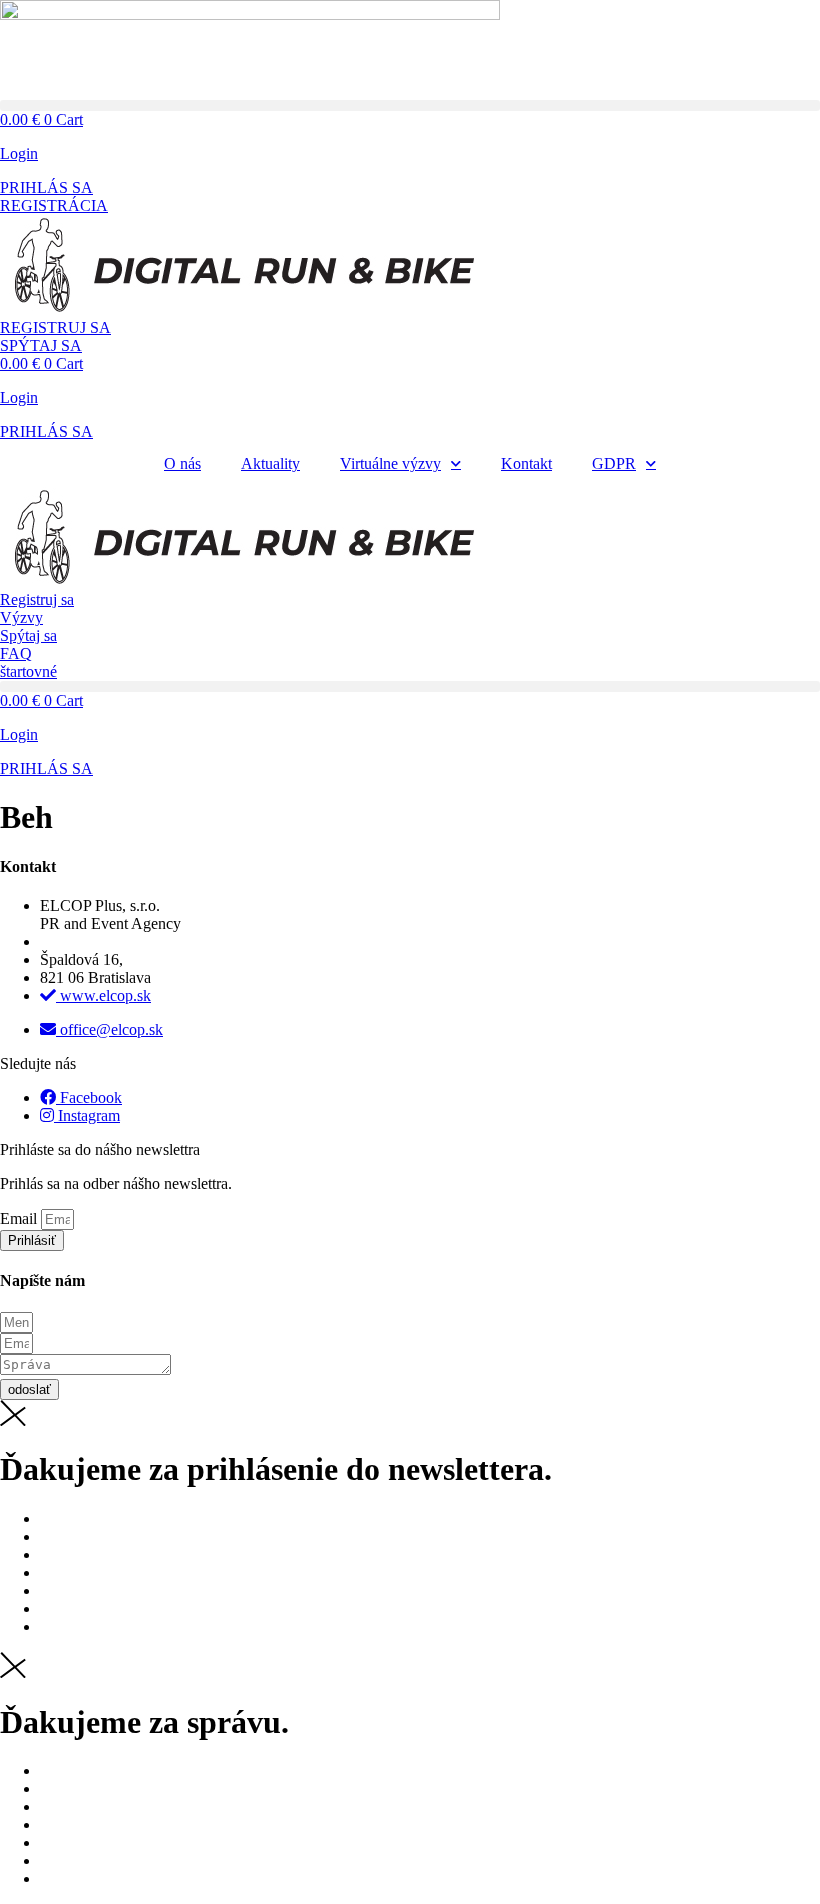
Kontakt (526, 463)
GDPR (614, 463)
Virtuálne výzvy (390, 463)
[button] (410, 105)
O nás (182, 463)
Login (19, 153)
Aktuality (270, 463)
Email (20, 1218)
